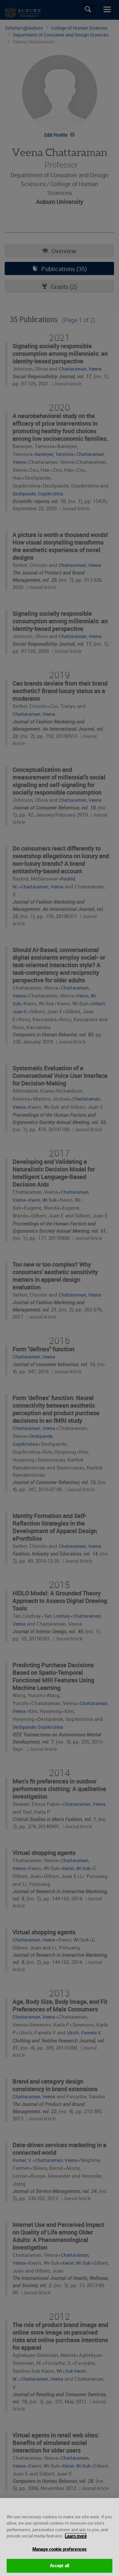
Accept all (59, 2565)
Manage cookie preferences (59, 2549)
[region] (59, 2537)
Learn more (76, 2536)
